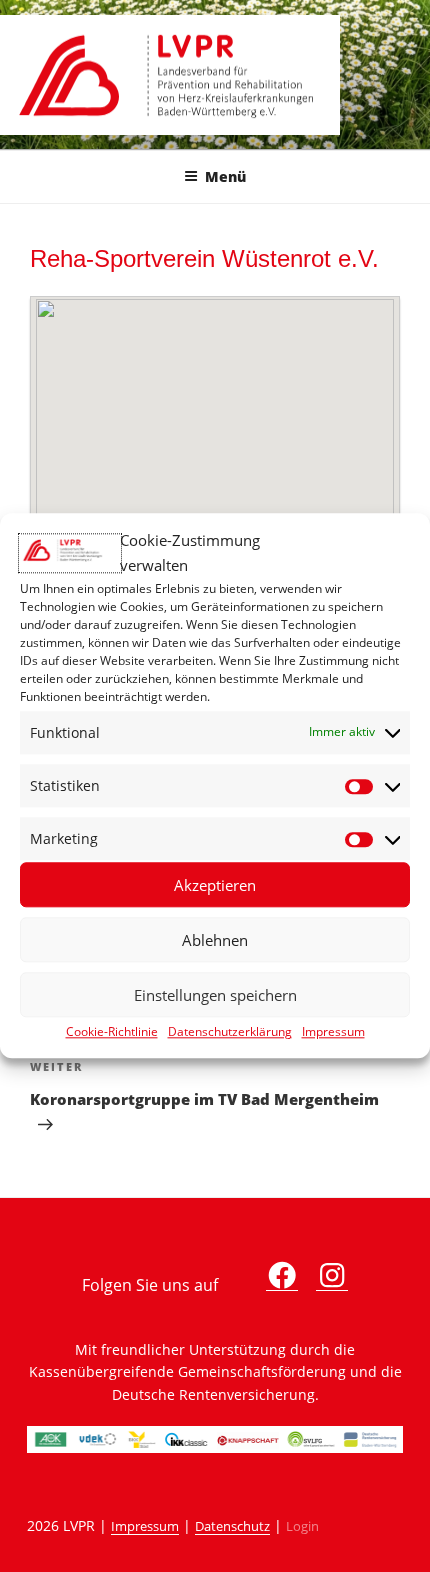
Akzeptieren (215, 885)
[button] (215, 434)
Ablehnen (215, 940)
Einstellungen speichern (215, 995)
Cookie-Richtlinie (112, 1032)
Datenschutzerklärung (230, 1032)
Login (302, 1526)
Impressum (333, 1032)
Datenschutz (232, 1526)
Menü (225, 176)
